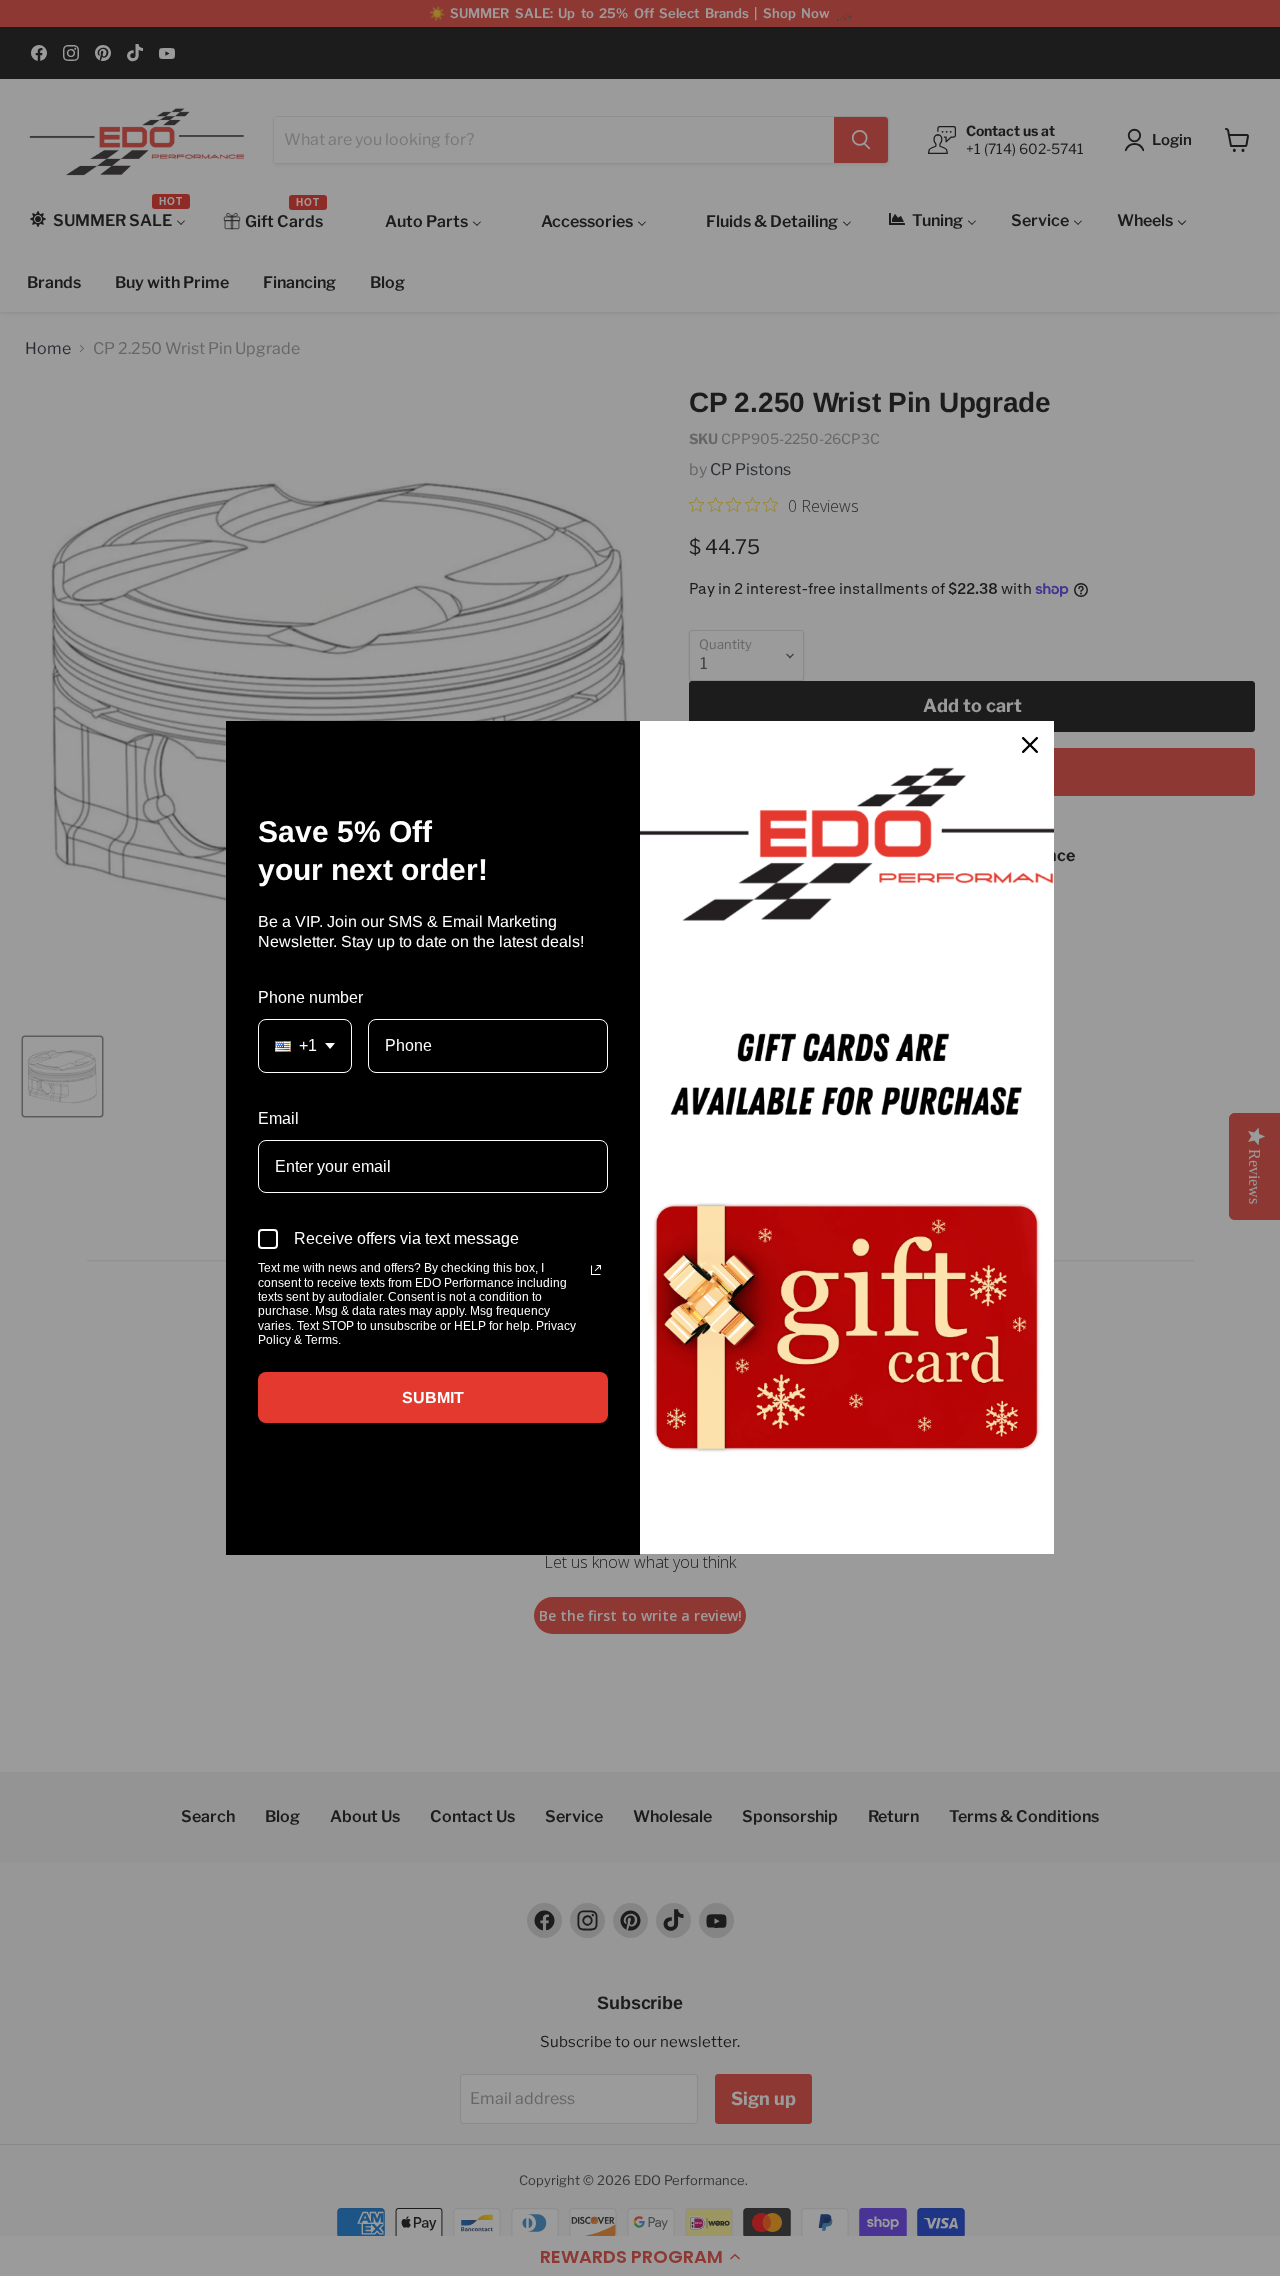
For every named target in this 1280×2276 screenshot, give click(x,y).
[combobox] (305, 1045)
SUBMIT (433, 1397)
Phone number (310, 997)
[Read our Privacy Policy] (596, 1270)
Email (278, 1118)
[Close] (1030, 745)
